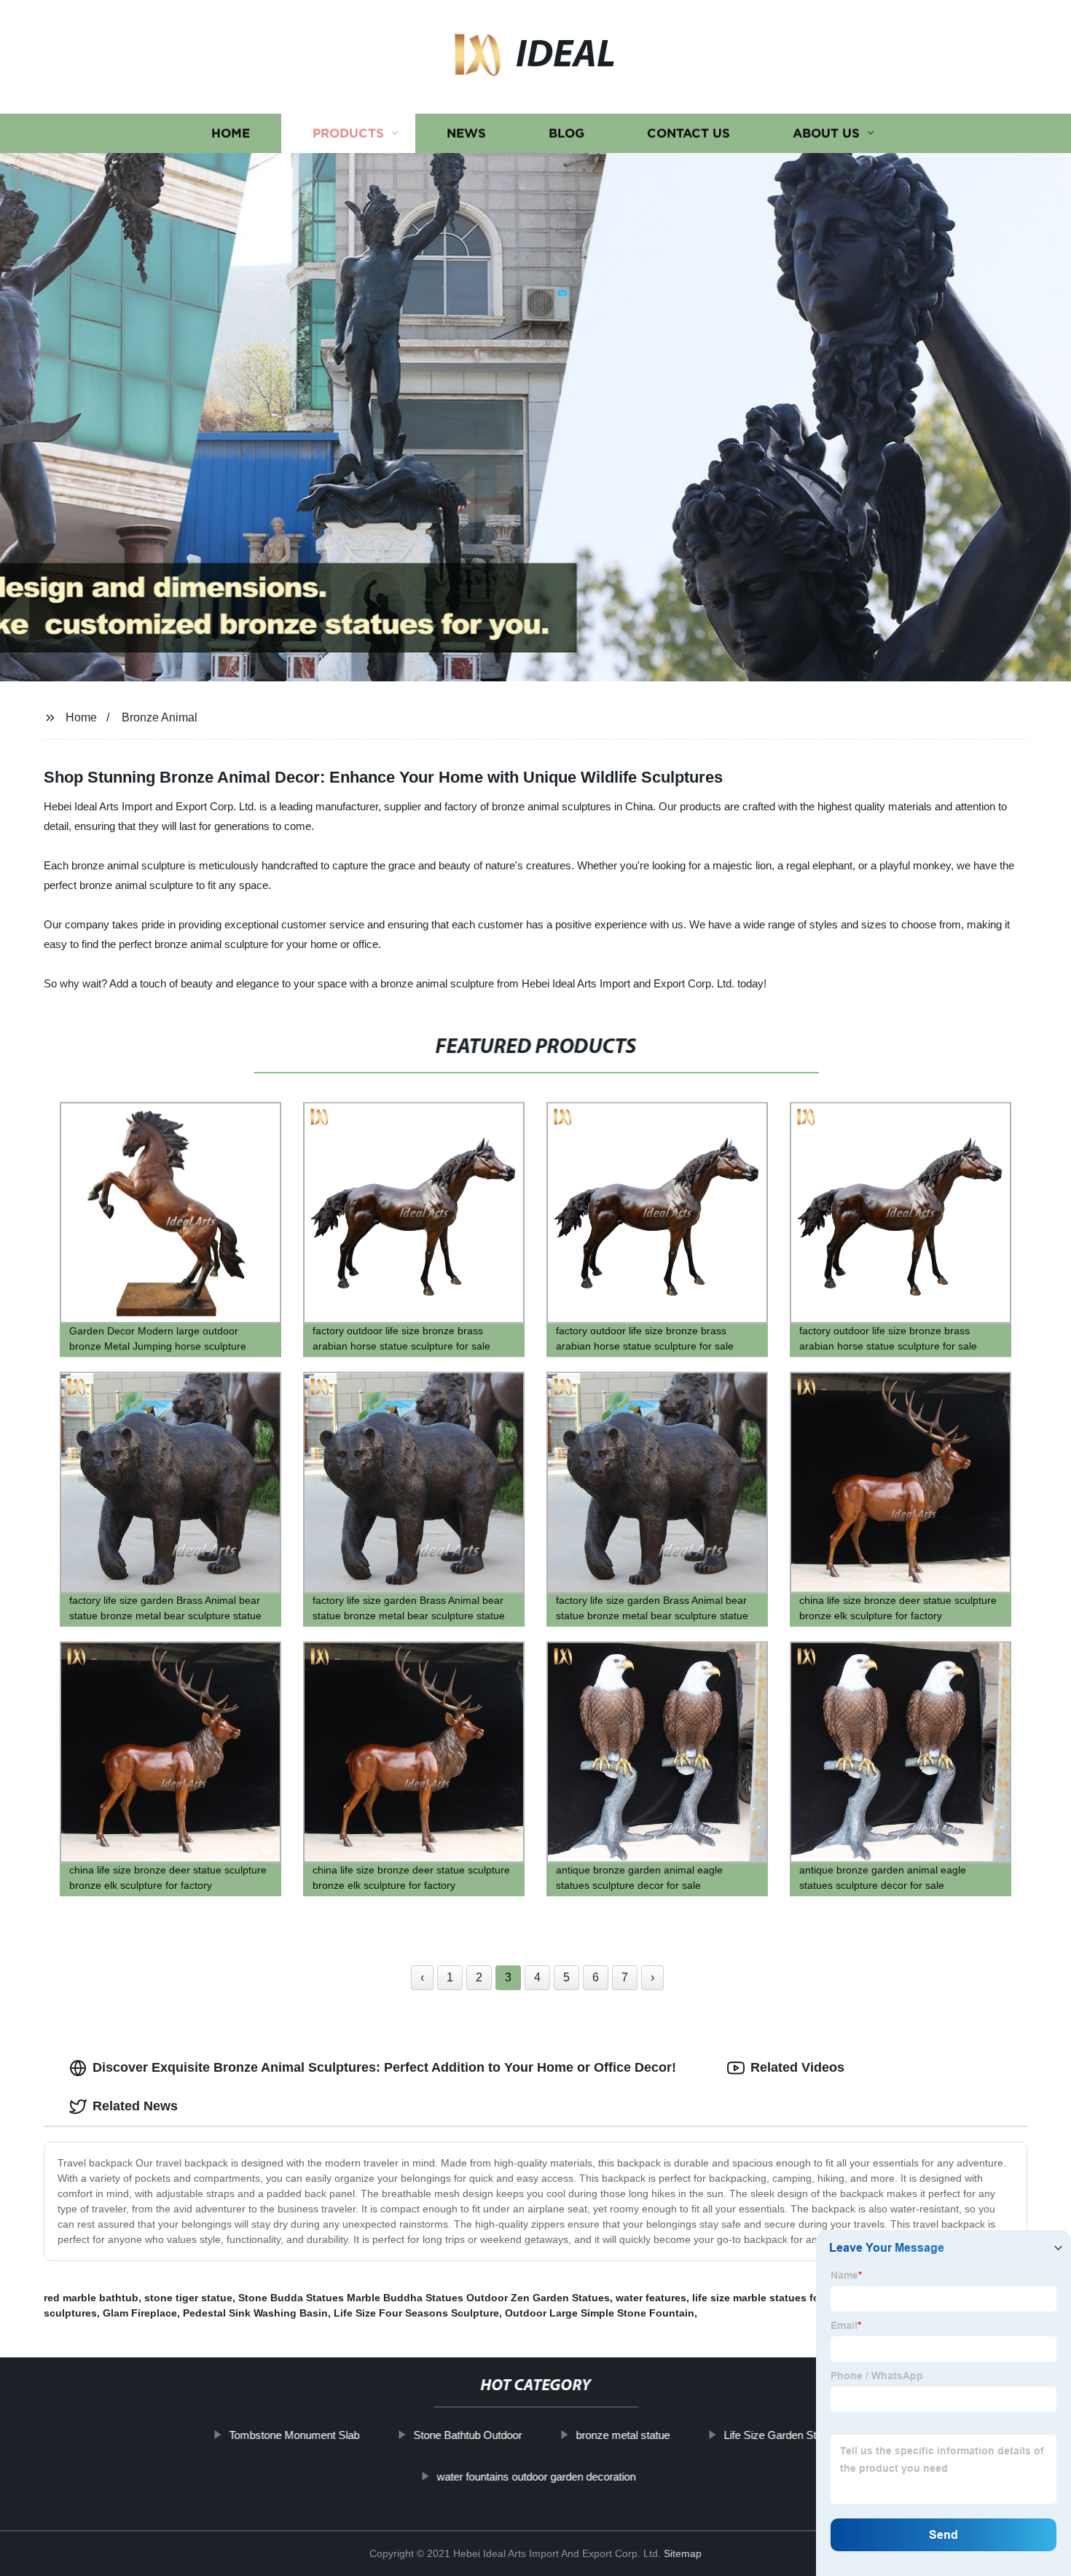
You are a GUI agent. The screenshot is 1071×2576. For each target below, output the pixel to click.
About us (826, 133)
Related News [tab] (135, 2106)
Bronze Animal (160, 717)
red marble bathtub (91, 2298)
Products (348, 133)
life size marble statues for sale (769, 2298)
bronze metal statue (623, 2435)
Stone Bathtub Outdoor (467, 2435)
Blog (566, 133)
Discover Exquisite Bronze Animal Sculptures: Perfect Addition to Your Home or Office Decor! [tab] (384, 2067)
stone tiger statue (188, 2298)
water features (651, 2298)
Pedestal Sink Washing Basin (255, 2313)
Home (231, 133)
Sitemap (683, 2553)
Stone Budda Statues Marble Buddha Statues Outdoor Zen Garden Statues (424, 2298)
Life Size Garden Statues (783, 2435)
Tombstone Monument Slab (294, 2435)
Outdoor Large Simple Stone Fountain (600, 2313)
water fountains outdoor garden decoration (536, 2477)
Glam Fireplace (140, 2313)
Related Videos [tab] (797, 2067)
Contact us (688, 133)
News (466, 133)
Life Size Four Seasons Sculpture (416, 2313)
